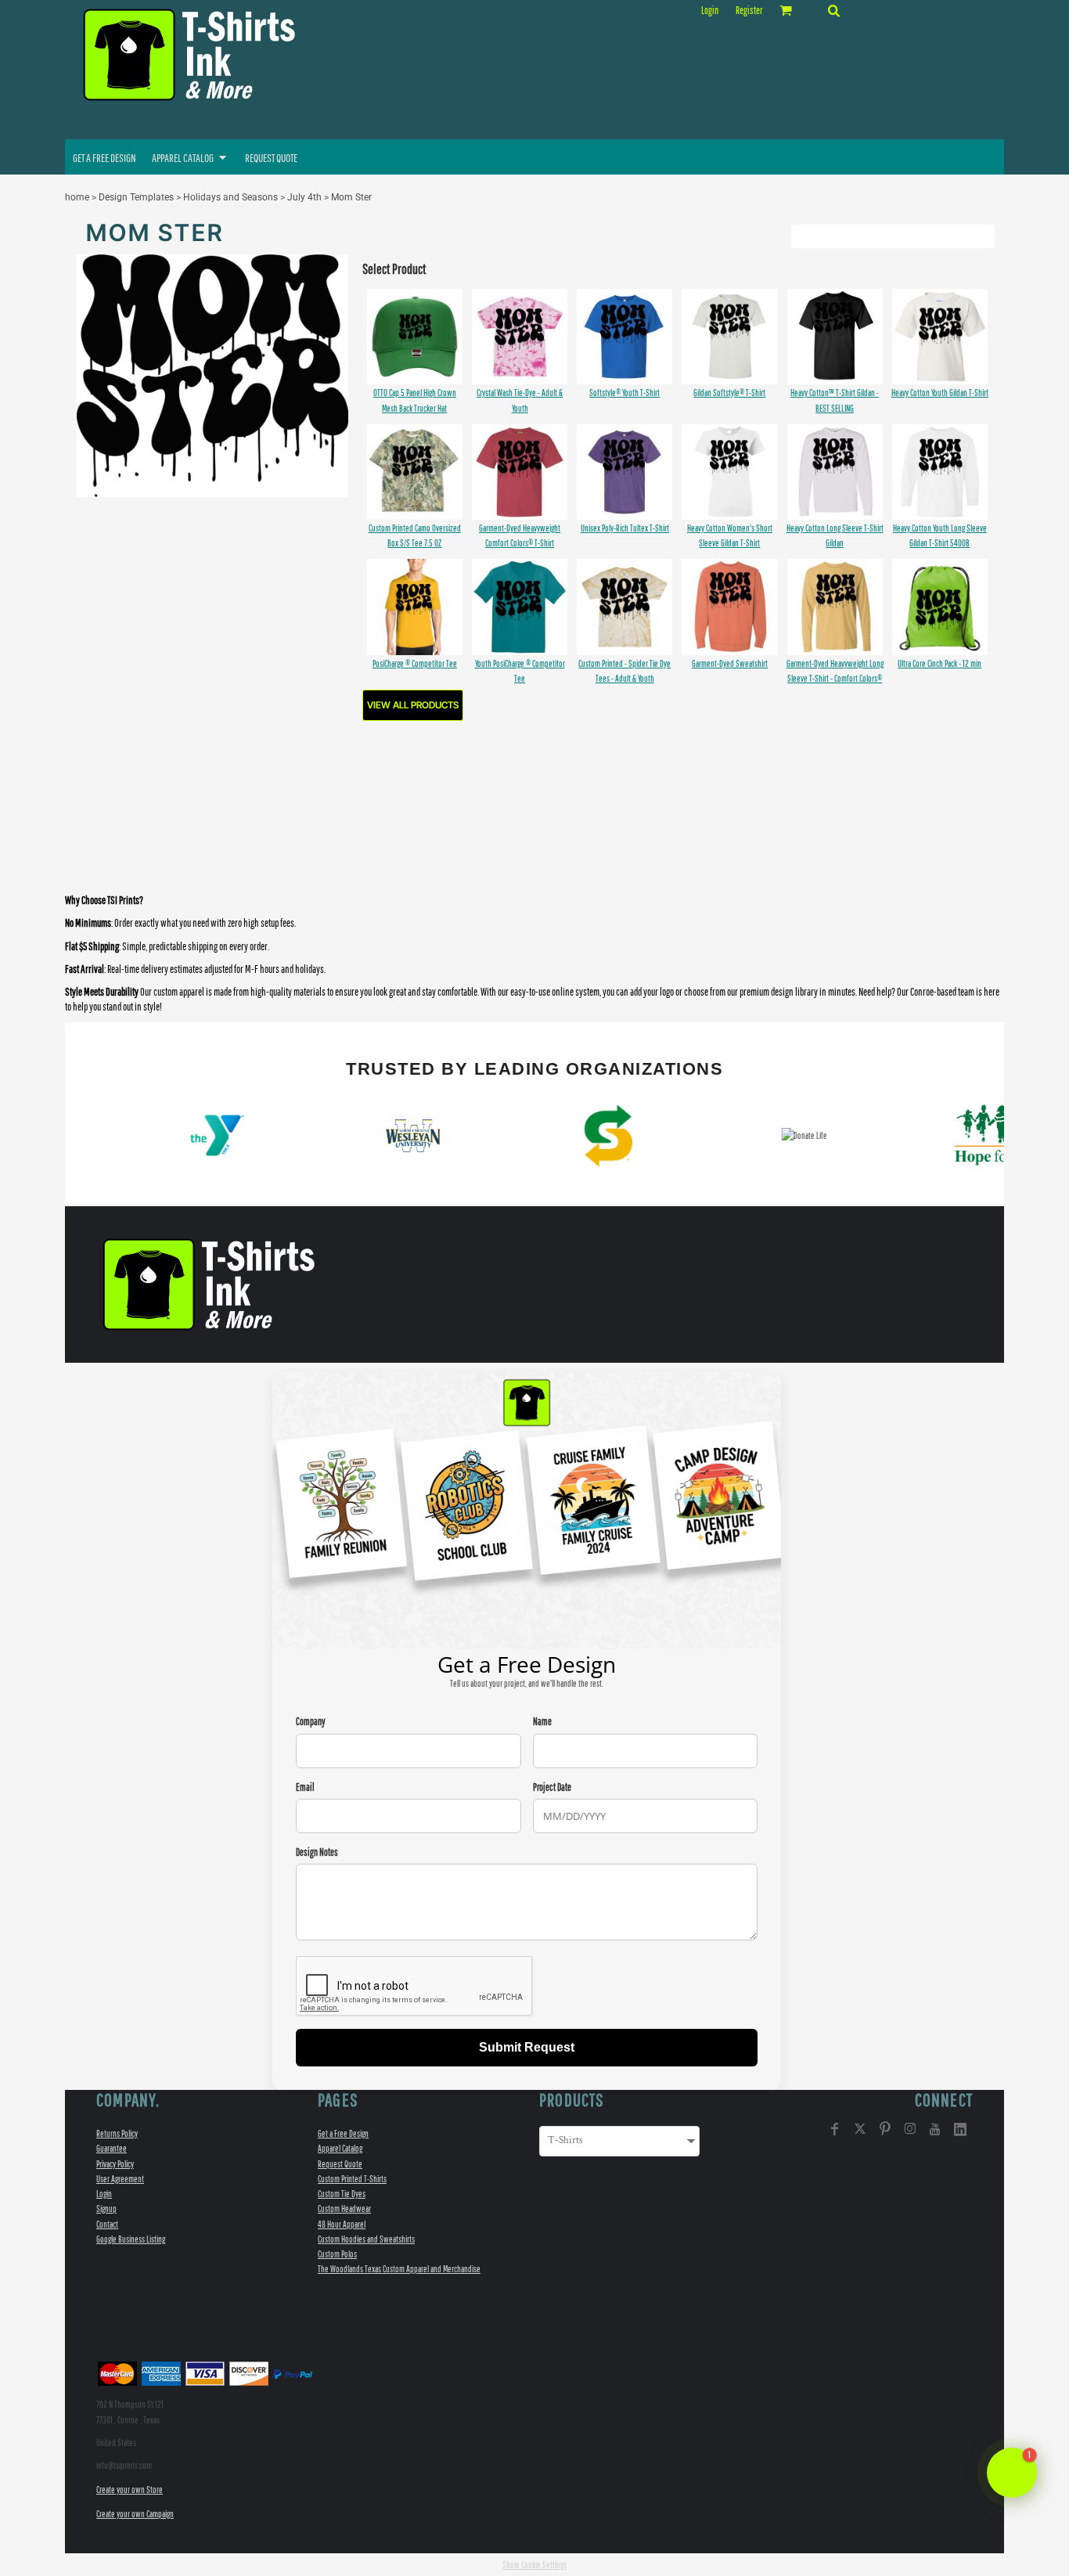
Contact (107, 2224)
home (77, 197)
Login (710, 11)
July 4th (304, 197)
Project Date (552, 1787)
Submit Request (527, 2047)
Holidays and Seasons (230, 197)
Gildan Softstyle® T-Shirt (729, 393)
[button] (833, 10)
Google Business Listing (131, 2239)
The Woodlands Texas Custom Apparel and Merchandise (399, 2269)
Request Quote (340, 2164)
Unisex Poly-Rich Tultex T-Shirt (625, 528)
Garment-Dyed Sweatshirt (730, 663)
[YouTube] (935, 2129)
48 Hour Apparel (342, 2224)
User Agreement (120, 2179)
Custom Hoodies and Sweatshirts (366, 2239)
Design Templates (136, 197)
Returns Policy (117, 2133)
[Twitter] (860, 2129)
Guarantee (112, 2148)
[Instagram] (910, 2129)
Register (749, 11)
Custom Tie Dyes (342, 2194)
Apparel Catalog (340, 2148)
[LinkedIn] (960, 2129)
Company (311, 1722)
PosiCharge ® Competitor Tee (415, 663)
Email (305, 1787)
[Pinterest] (885, 2129)
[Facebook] (835, 2129)
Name (542, 1722)
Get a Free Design (343, 2133)
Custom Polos (337, 2254)
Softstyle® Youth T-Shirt (624, 393)
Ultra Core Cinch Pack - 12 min (939, 663)
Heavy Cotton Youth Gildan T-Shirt (940, 393)
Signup (106, 2209)
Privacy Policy (115, 2164)
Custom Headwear (344, 2209)
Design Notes (317, 1852)
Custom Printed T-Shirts (352, 2179)
